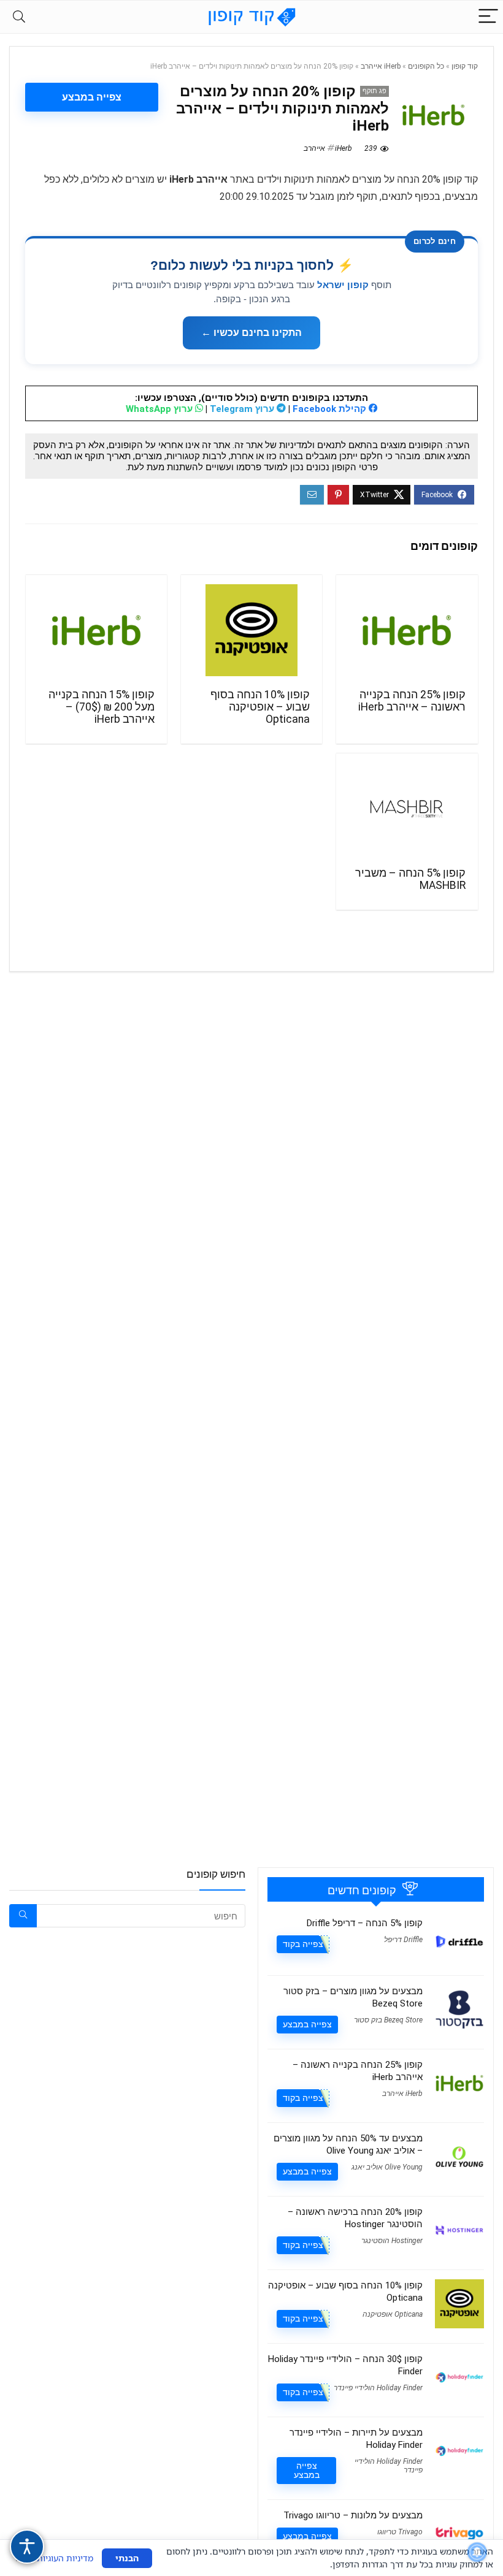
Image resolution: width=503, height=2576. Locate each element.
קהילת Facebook (331, 409)
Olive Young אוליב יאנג (387, 2167)
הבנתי (127, 2558)
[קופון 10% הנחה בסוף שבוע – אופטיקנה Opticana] (252, 630)
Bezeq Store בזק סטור (388, 2020)
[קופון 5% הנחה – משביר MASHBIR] (407, 809)
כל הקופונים (426, 66)
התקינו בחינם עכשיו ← (251, 333)
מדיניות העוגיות (65, 2558)
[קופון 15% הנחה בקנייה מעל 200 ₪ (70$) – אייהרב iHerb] (97, 630)
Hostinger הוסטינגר (392, 2241)
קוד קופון (465, 66)
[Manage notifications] (477, 2552)
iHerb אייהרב (381, 66)
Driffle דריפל (403, 1940)
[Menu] (488, 17)
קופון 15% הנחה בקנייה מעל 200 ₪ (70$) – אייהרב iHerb (102, 707)
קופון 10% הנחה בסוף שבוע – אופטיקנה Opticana (260, 707)
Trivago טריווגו (400, 2532)
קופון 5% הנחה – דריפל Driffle (365, 1923)
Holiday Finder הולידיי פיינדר (378, 2388)
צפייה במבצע (92, 97)
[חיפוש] (23, 1916)
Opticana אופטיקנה (393, 2314)
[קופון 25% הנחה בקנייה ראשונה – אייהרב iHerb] (407, 630)
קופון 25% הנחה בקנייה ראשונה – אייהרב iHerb (412, 701)
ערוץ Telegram (243, 409)
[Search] (19, 17)
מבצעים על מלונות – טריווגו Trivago (353, 2515)
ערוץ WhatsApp (160, 409)
